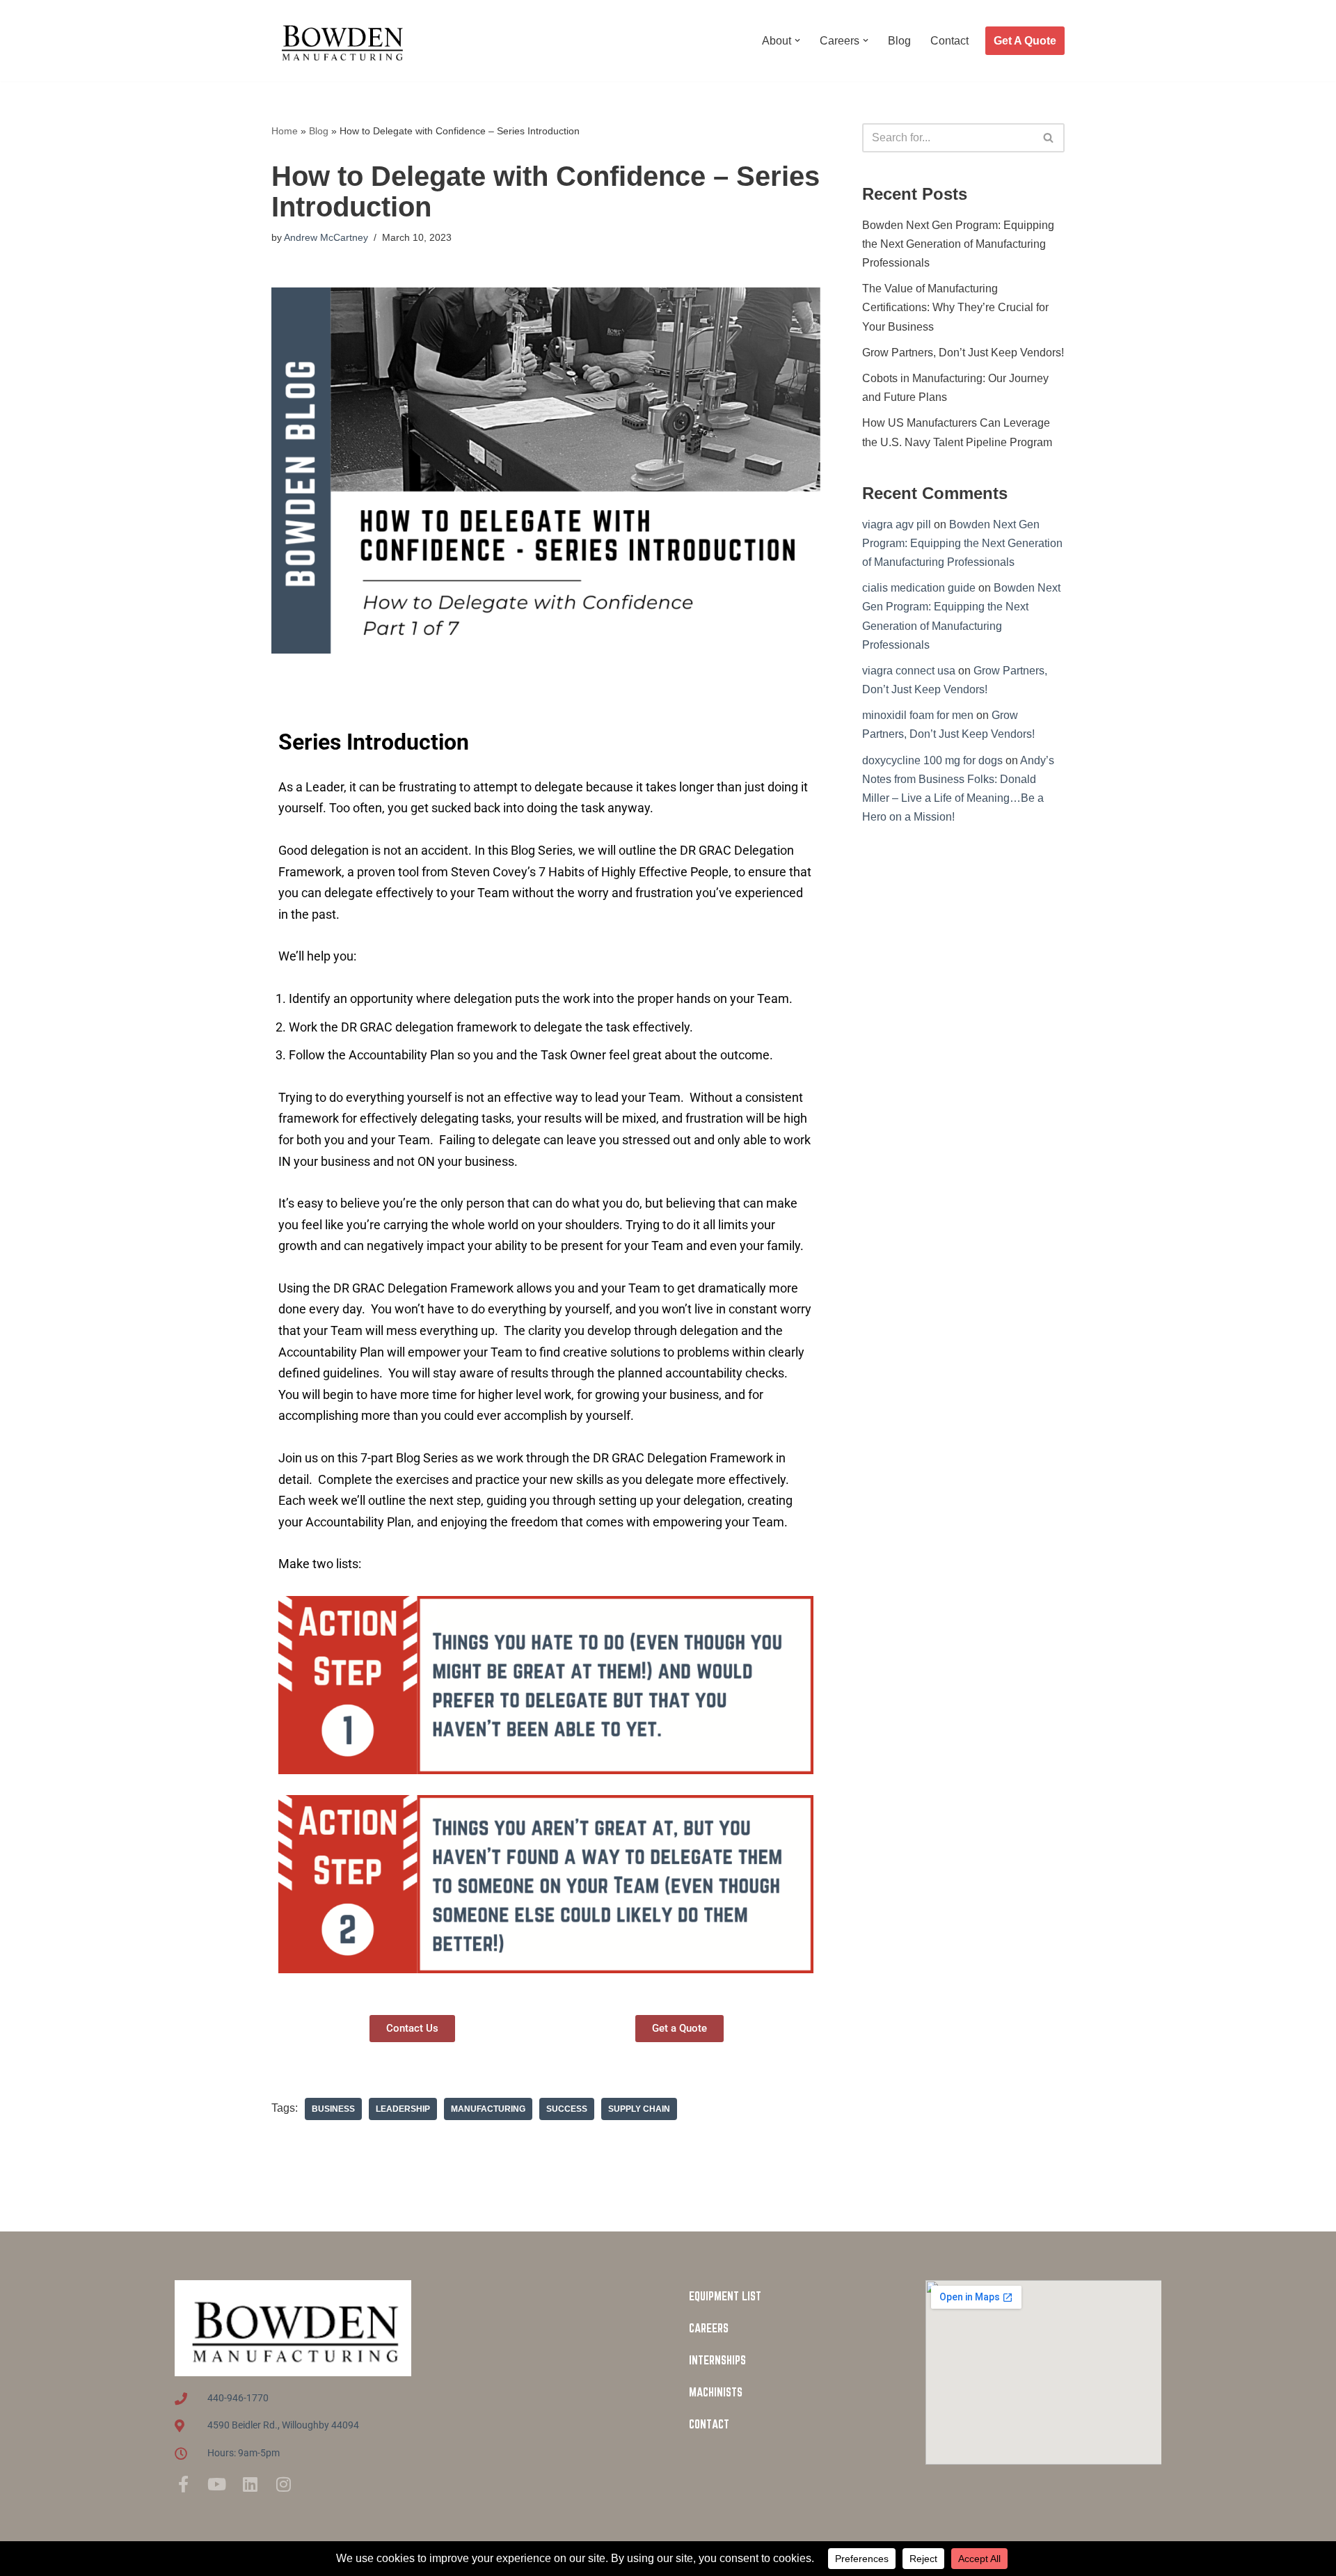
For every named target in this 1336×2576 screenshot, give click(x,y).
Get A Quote (1025, 41)
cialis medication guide (919, 588)
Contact (949, 41)
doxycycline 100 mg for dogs (932, 760)
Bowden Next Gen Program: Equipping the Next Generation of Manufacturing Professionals (958, 244)
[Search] (1049, 138)
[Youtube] (216, 2484)
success (567, 2109)
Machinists (716, 2392)
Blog (899, 41)
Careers (709, 2328)
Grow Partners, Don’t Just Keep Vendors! (963, 353)
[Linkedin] (250, 2484)
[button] (797, 40)
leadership (403, 2109)
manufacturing (488, 2109)
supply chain (639, 2109)
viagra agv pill (897, 524)
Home (285, 131)
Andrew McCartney (326, 237)
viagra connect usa (909, 671)
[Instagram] (283, 2484)
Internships (717, 2360)
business (333, 2109)
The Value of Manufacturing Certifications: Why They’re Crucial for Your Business (955, 307)
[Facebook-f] (183, 2484)
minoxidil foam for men (918, 715)
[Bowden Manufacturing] (341, 41)
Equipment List (725, 2296)
